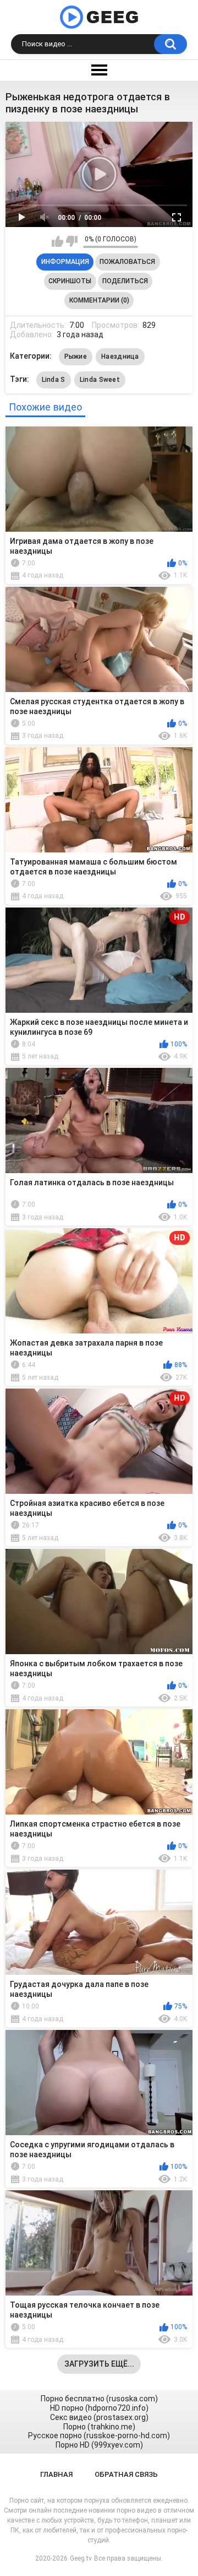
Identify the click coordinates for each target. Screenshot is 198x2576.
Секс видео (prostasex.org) (99, 2417)
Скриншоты (70, 281)
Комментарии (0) (99, 300)
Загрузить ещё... (99, 2364)
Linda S (54, 380)
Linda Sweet (100, 380)
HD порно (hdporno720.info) (99, 2408)
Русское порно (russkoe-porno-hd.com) (99, 2435)
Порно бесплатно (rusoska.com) (99, 2399)
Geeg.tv (81, 2558)
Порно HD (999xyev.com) (99, 2445)
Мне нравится (57, 241)
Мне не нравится (72, 241)
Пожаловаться (127, 262)
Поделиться (125, 281)
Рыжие (76, 357)
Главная (56, 2474)
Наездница (120, 357)
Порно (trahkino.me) (99, 2427)
